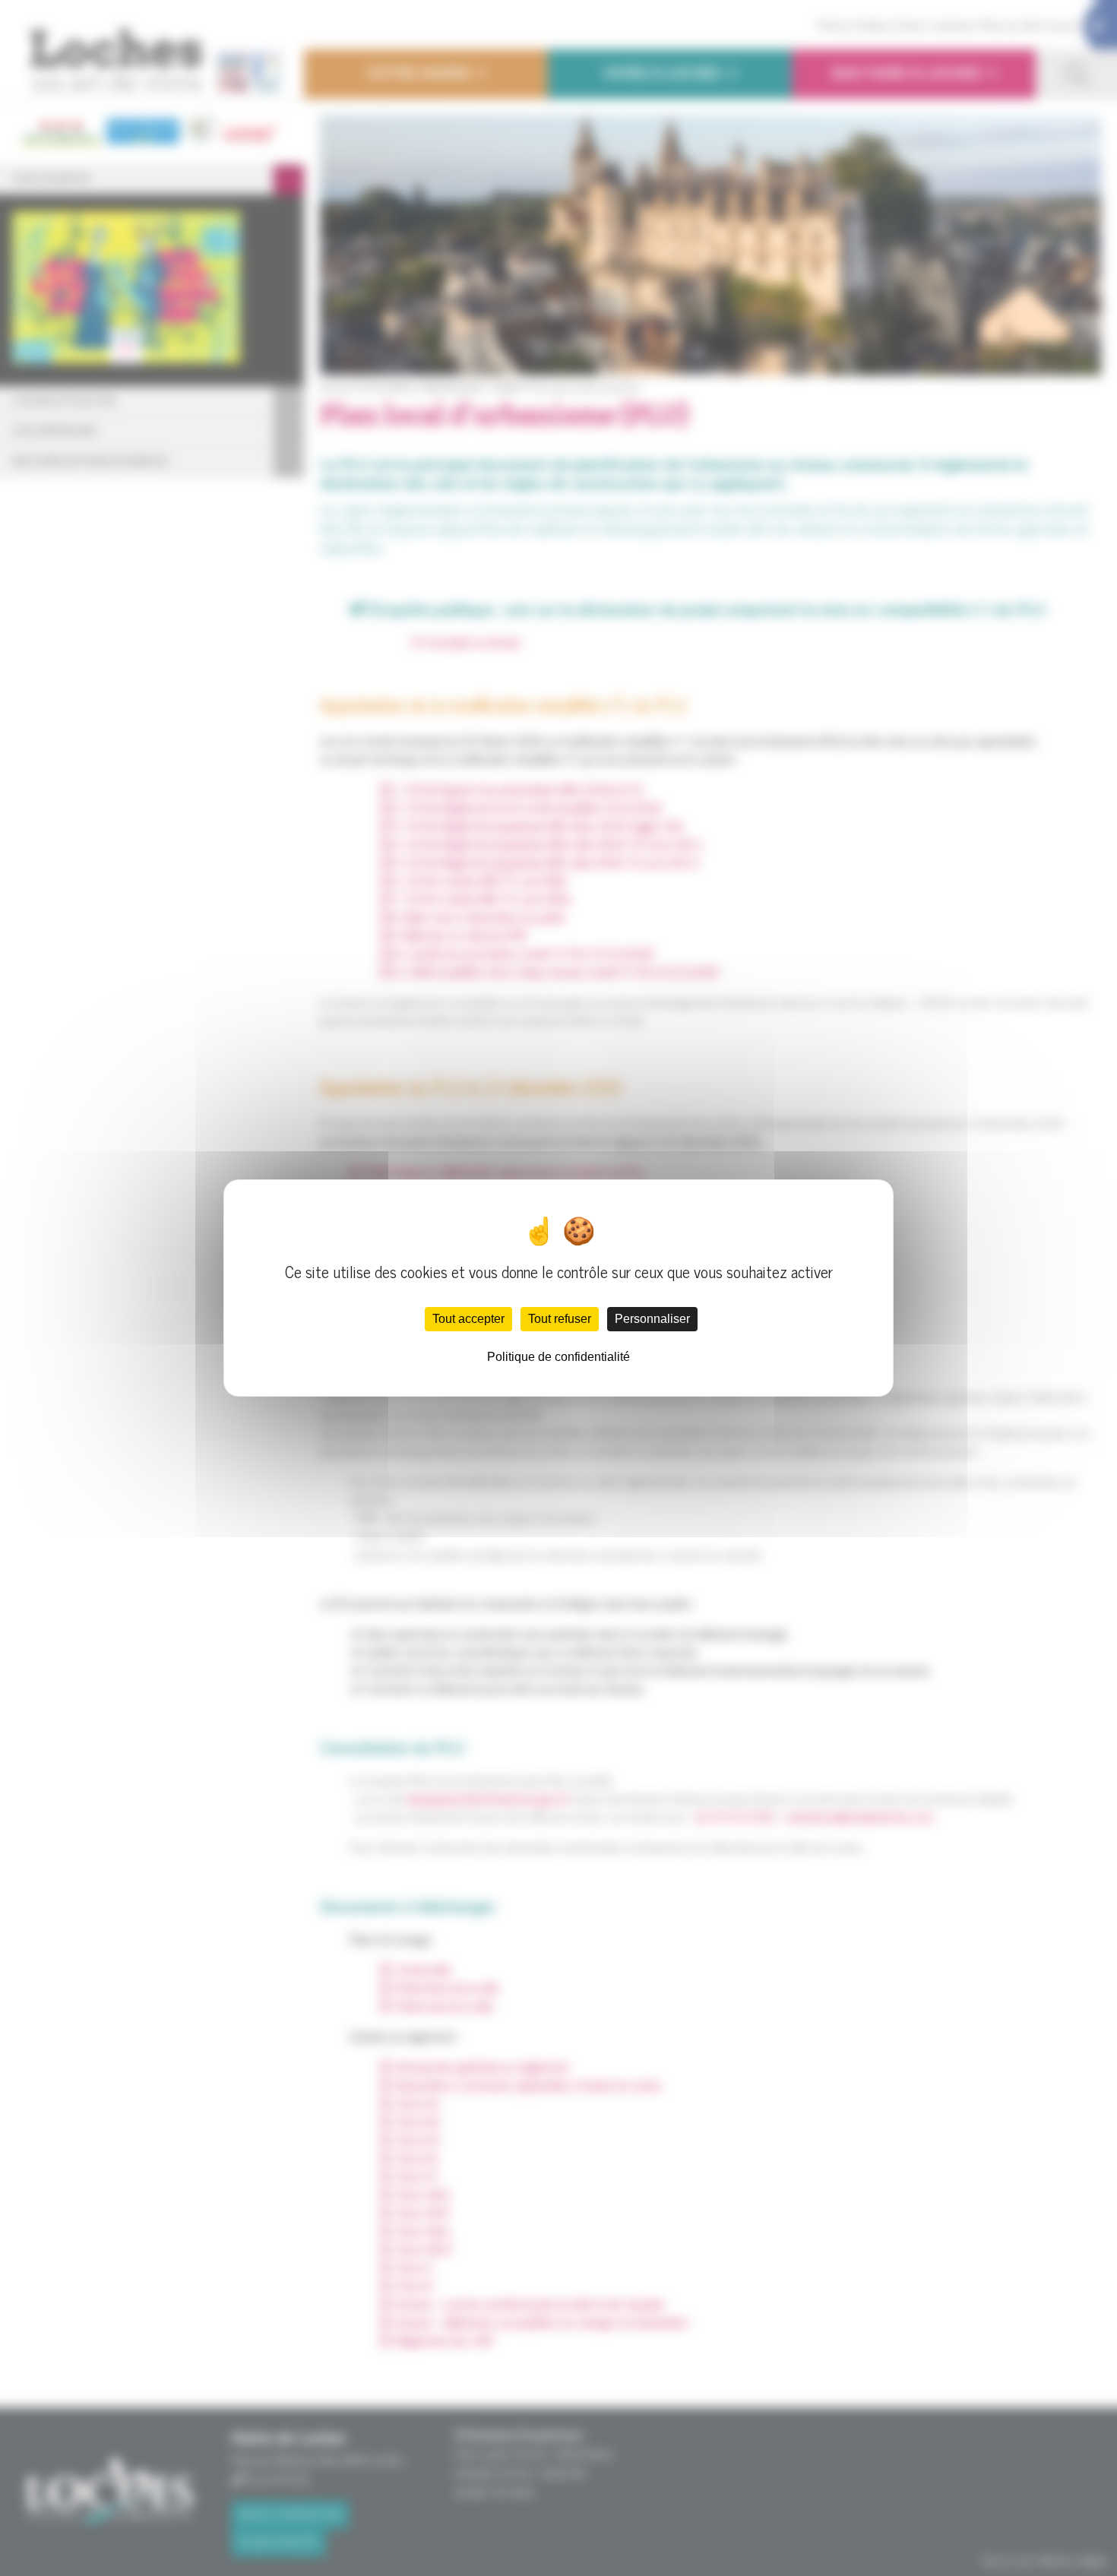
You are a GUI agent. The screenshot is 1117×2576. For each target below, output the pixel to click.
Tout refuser (560, 1319)
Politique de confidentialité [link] (558, 1357)
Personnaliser (652, 1319)
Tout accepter (468, 1319)
